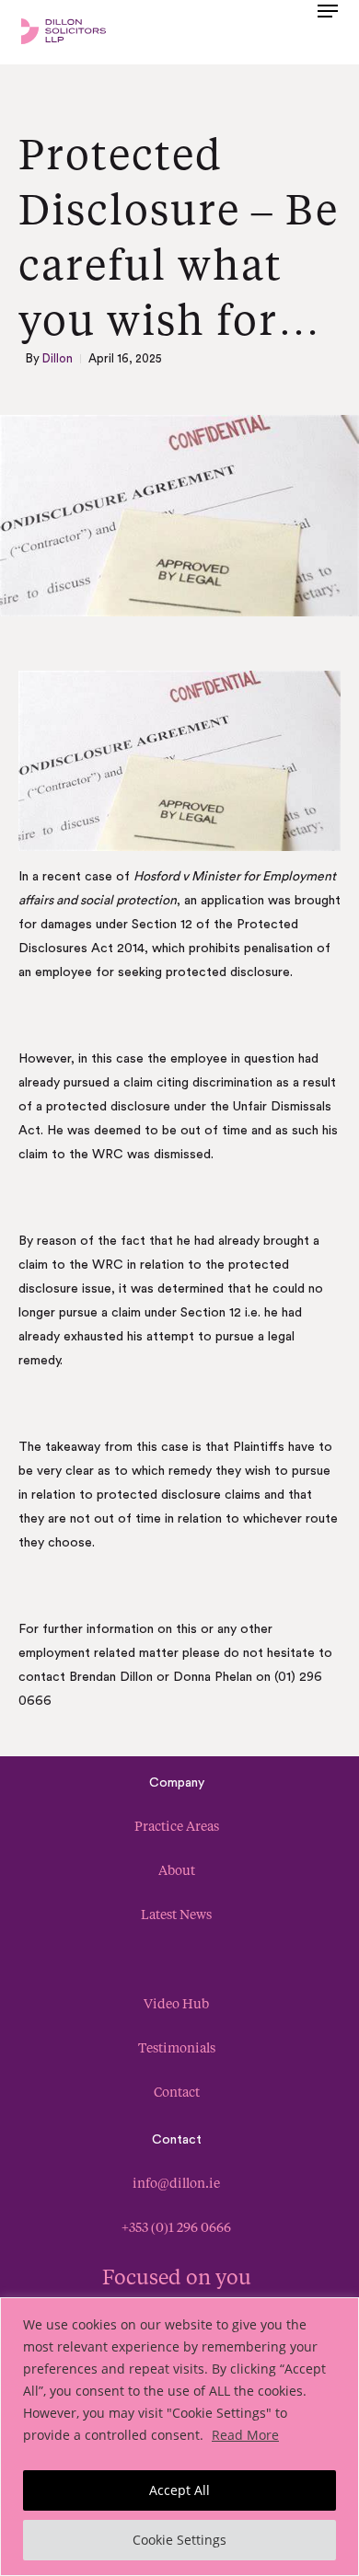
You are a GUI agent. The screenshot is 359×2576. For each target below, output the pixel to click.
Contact (177, 2092)
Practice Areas (177, 1826)
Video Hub (176, 2003)
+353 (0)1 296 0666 (176, 2227)
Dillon (58, 358)
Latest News (176, 1914)
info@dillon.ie (176, 2183)
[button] (328, 29)
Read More (245, 2435)
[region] (179, 2437)
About (177, 1870)
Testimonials (177, 2047)
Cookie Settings (179, 2540)
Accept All (179, 2490)
